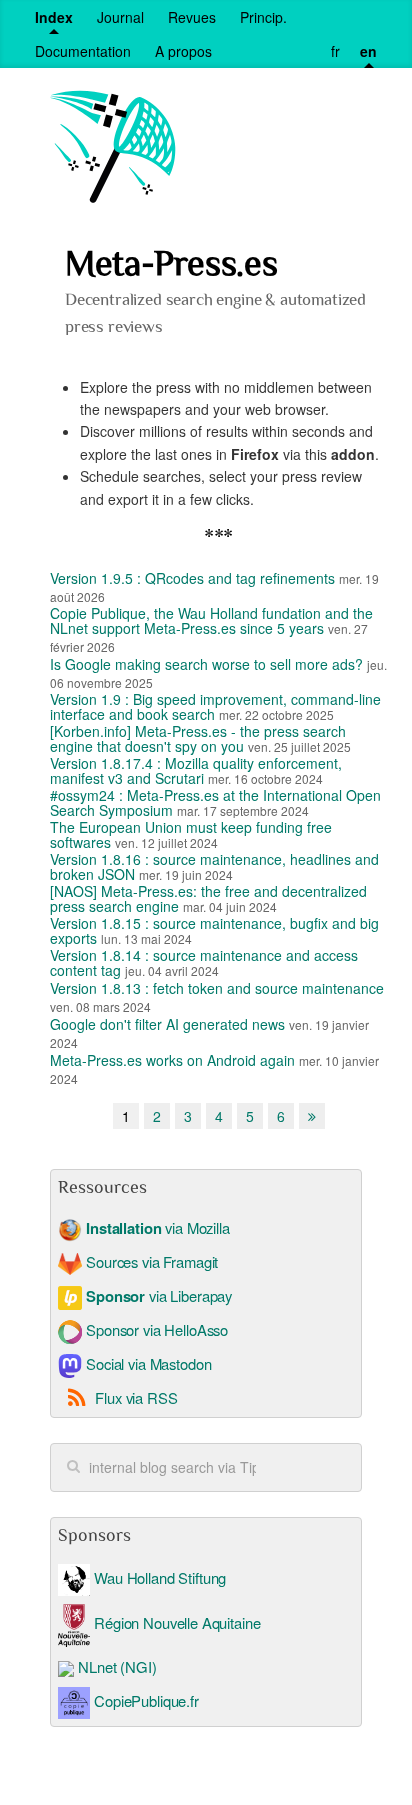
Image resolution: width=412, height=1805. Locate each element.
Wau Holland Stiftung (158, 1577)
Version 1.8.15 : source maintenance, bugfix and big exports (214, 930)
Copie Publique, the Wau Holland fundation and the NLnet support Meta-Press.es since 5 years (211, 620)
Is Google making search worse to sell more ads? (206, 664)
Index (54, 17)
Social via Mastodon (146, 1363)
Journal (120, 17)
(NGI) (138, 1666)
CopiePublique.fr (146, 1699)
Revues (192, 17)
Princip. (263, 17)
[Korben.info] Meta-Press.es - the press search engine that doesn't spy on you (198, 738)
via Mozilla (157, 1227)
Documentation (83, 51)
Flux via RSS (136, 1397)
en (368, 51)
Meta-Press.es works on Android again (172, 1060)
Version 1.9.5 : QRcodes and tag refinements (192, 578)
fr (335, 51)
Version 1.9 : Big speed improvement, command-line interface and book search (215, 706)
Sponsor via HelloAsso (155, 1329)
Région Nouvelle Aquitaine (175, 1622)
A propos (183, 51)
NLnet (97, 1666)
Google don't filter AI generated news (167, 1024)
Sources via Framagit (150, 1261)
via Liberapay (159, 1295)
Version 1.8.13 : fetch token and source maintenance (217, 988)
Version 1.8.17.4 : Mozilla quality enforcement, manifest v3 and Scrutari (196, 770)
